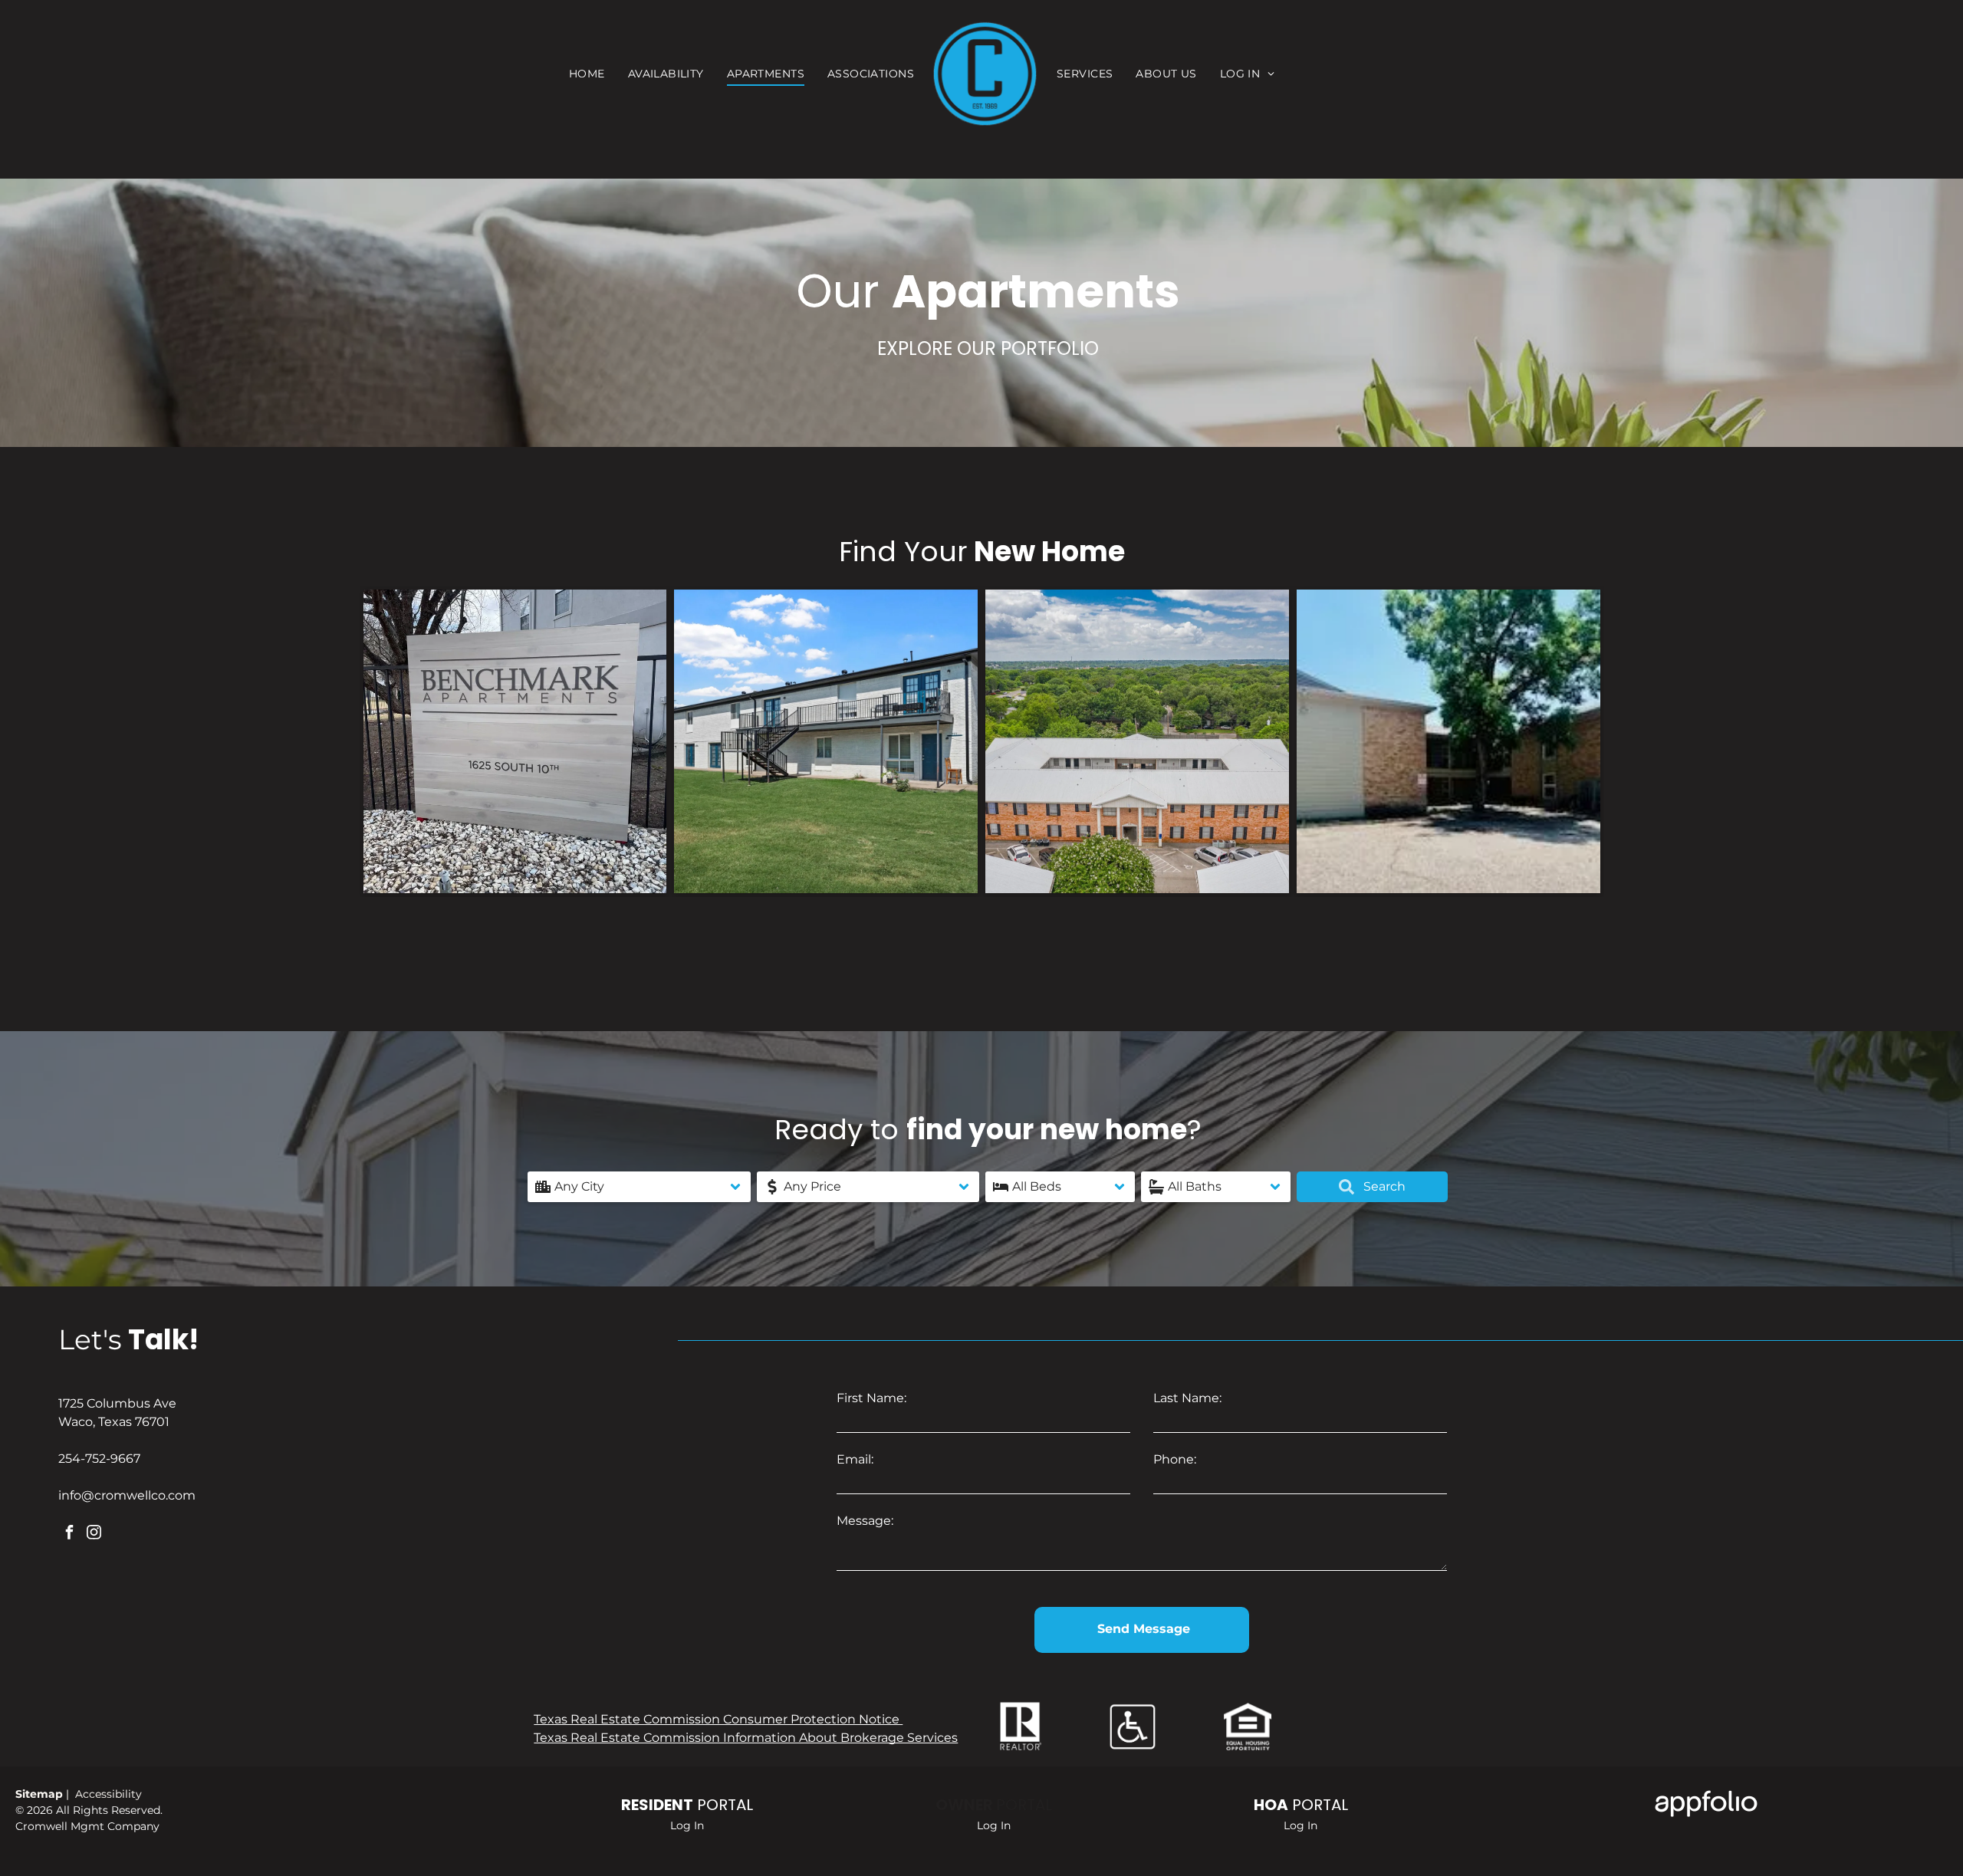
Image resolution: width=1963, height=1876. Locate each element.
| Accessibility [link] (104, 1794)
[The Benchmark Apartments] (515, 741)
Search (1383, 1186)
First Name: (871, 1398)
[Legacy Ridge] (1137, 741)
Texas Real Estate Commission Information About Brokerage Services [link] (746, 1738)
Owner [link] (964, 1805)
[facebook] (69, 1534)
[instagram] (94, 1534)
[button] (639, 1187)
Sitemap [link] (41, 1794)
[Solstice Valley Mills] (826, 741)
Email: (855, 1459)
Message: (865, 1521)
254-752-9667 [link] (99, 1459)
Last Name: (1187, 1398)
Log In (687, 1825)
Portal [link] (1024, 1805)
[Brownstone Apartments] (1448, 741)
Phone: (1175, 1459)
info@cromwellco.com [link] (127, 1495)
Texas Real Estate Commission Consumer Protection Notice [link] (718, 1719)
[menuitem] (587, 74)
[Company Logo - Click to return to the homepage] (985, 74)
